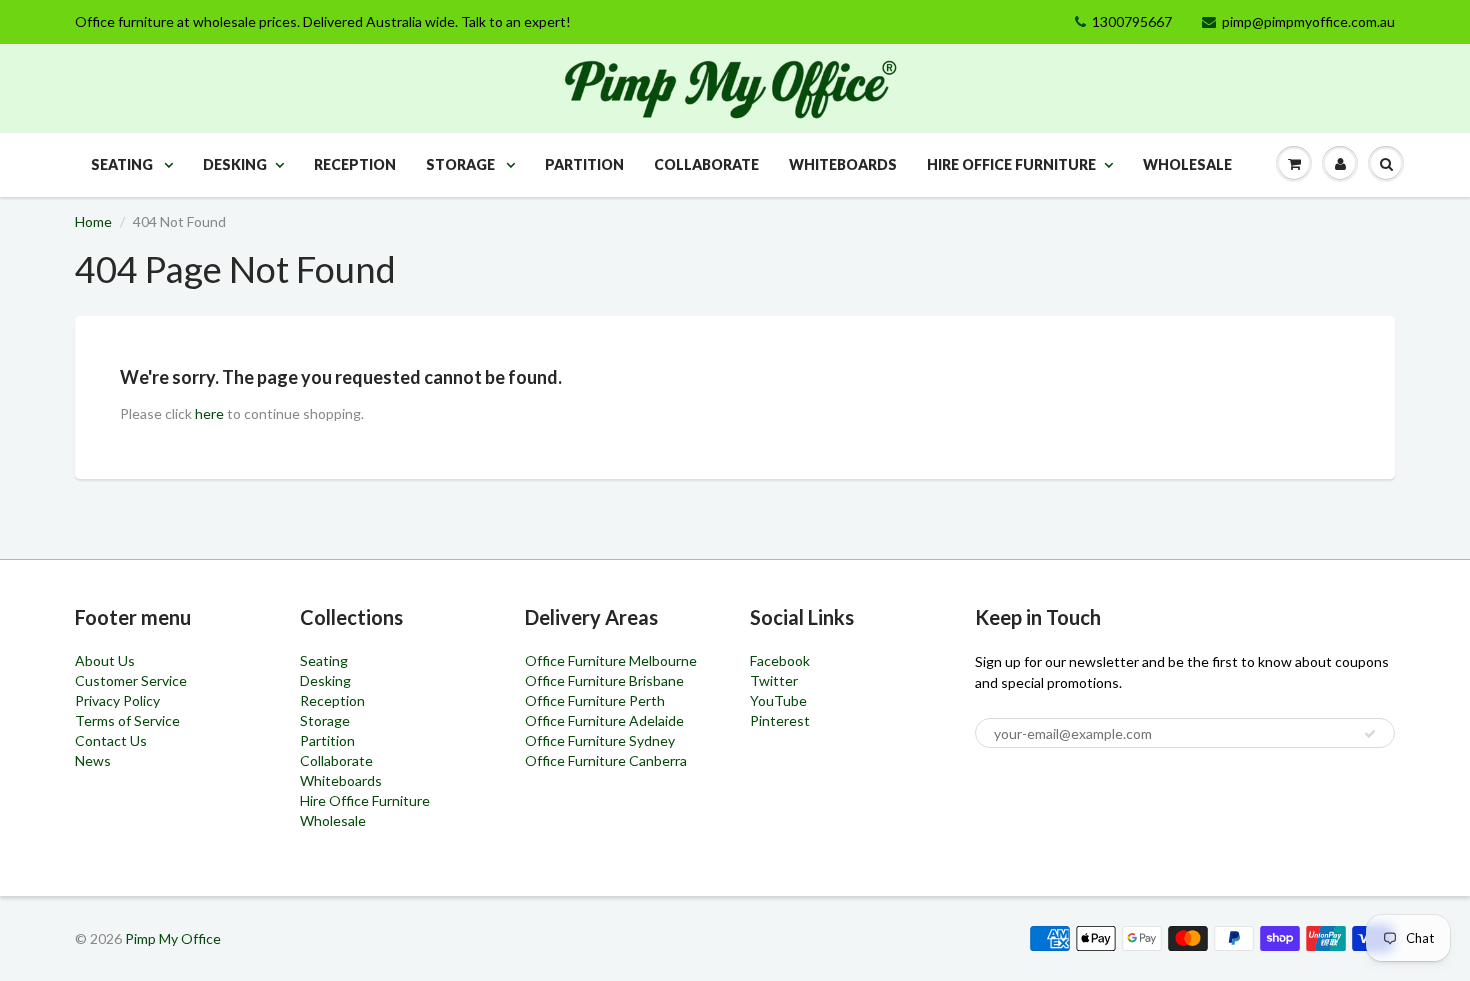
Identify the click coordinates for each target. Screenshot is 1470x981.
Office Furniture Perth (595, 700)
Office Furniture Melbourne (611, 660)
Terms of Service (127, 720)
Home (93, 221)
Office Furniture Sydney (600, 740)
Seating (123, 164)
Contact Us (111, 740)
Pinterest (780, 720)
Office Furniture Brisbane (604, 680)
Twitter (774, 680)
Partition (584, 164)
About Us (105, 660)
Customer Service (131, 680)
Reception (355, 164)
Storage (462, 164)
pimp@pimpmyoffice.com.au (1308, 21)
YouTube (778, 700)
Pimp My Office (173, 938)
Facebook (780, 660)
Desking (235, 164)
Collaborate (706, 164)
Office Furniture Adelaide (604, 720)
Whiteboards (843, 164)
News (93, 760)
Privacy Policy (117, 700)
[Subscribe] (1370, 734)
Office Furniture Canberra (606, 760)
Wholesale (1187, 164)
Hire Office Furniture (1011, 164)
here (209, 413)
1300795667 (1132, 21)
